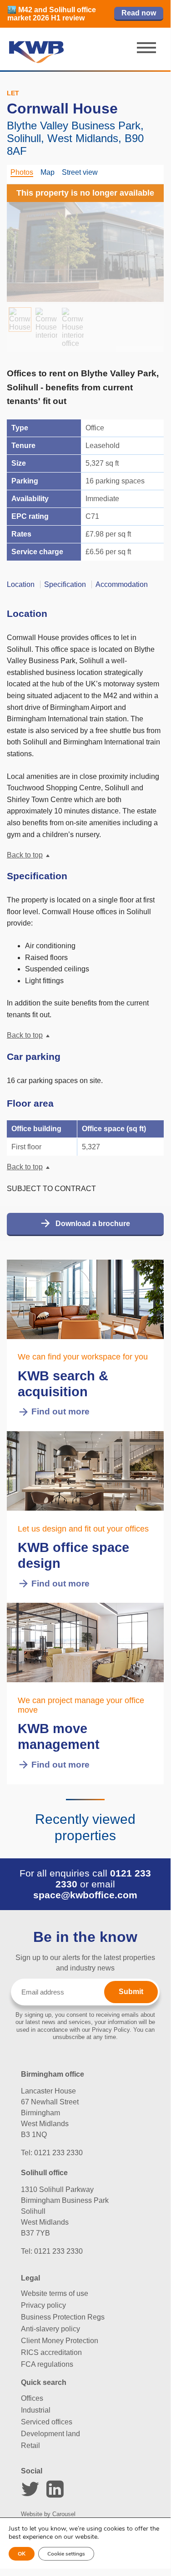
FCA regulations (47, 2364)
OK (22, 2554)
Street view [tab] (80, 172)
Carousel (64, 2514)
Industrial (36, 2410)
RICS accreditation (51, 2352)
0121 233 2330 (58, 2153)
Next (146, 240)
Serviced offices (47, 2422)
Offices (32, 2398)
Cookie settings (66, 2554)
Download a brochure (93, 1224)
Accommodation (122, 584)
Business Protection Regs (63, 2317)
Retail (30, 2445)
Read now (139, 13)
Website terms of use (55, 2293)
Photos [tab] (22, 172)
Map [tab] (48, 172)
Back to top (25, 855)
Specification (65, 584)
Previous (25, 240)
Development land (50, 2434)
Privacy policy (43, 2305)
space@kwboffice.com (85, 1895)
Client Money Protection (60, 2341)
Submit (131, 1992)
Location (21, 584)
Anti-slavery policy (50, 2329)
